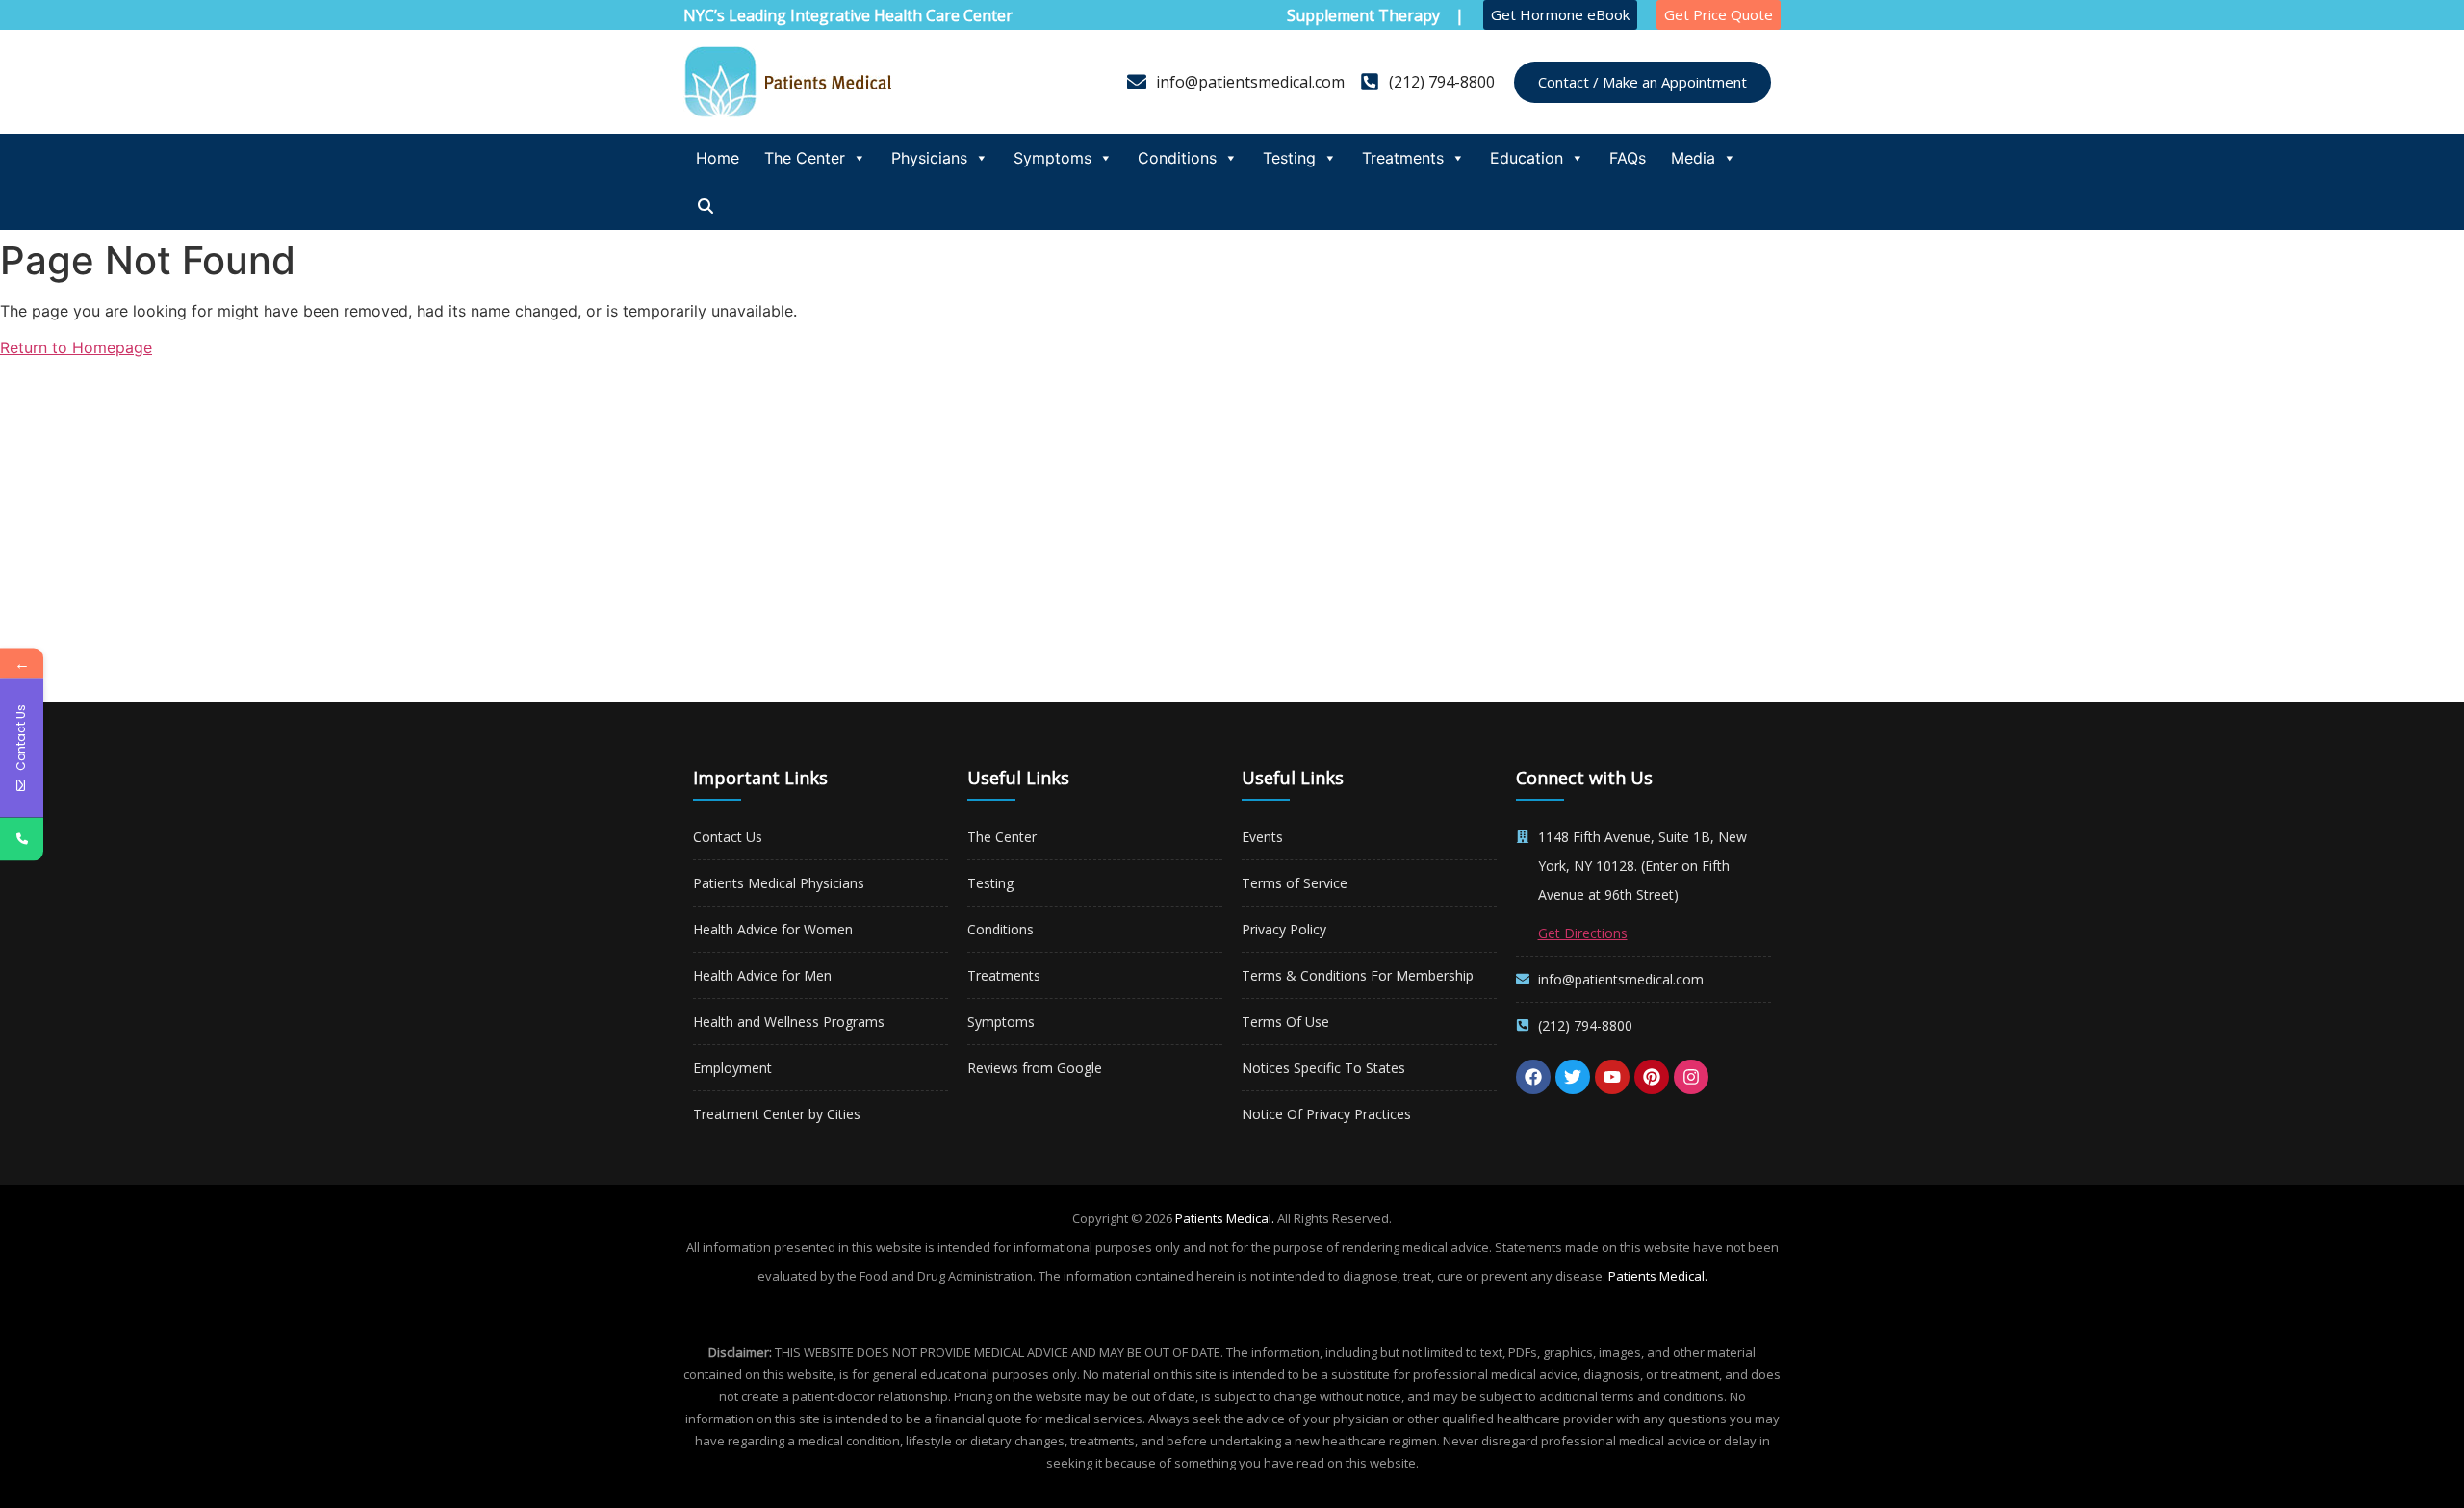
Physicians (929, 158)
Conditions (1177, 158)
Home (718, 158)
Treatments (1403, 158)
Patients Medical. (1225, 1218)
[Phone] (22, 839)
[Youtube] (1612, 1077)
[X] (1573, 1077)
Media (1693, 158)
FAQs (1628, 158)
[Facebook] (1533, 1077)
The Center (805, 158)
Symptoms (1052, 158)
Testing (1289, 158)
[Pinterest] (1652, 1077)
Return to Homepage (76, 347)
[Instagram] (1691, 1077)
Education (1527, 158)
